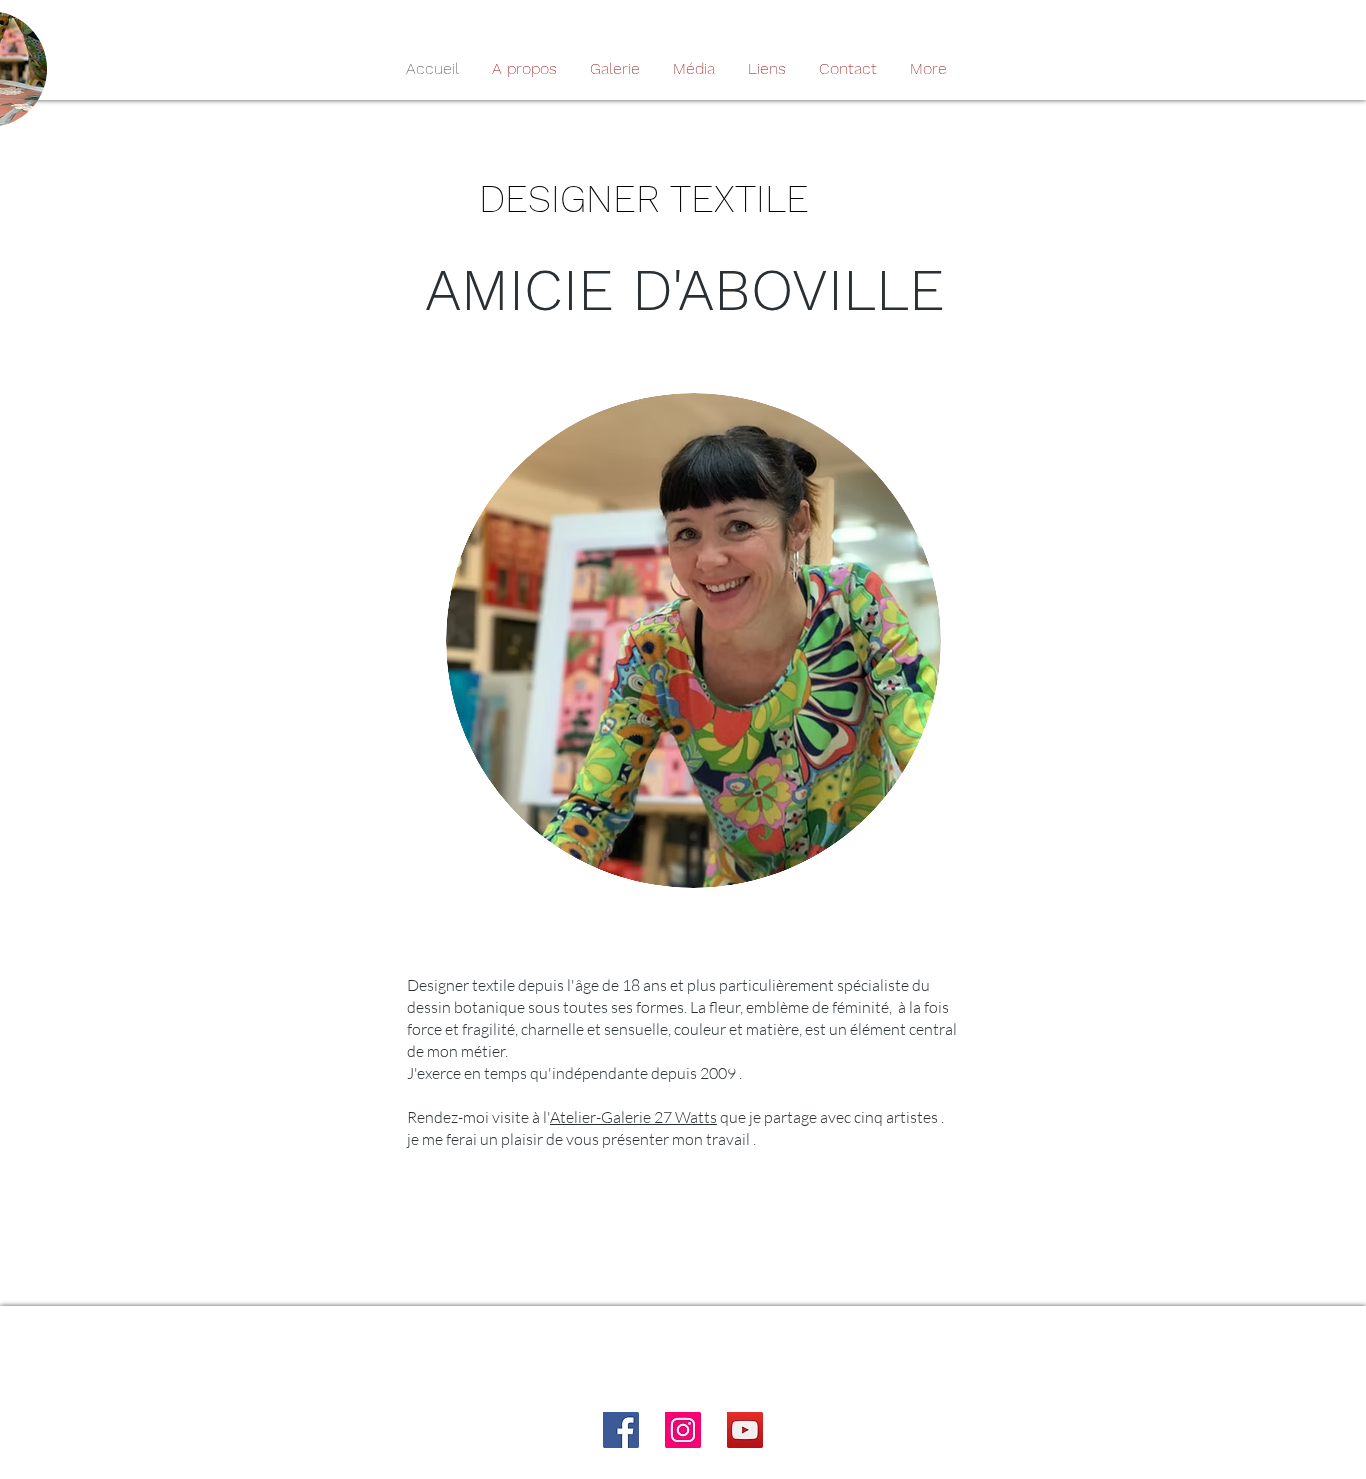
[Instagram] (683, 1430)
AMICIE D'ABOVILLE (694, 290)
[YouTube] (745, 1430)
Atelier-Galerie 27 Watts (633, 1117)
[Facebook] (621, 1430)
